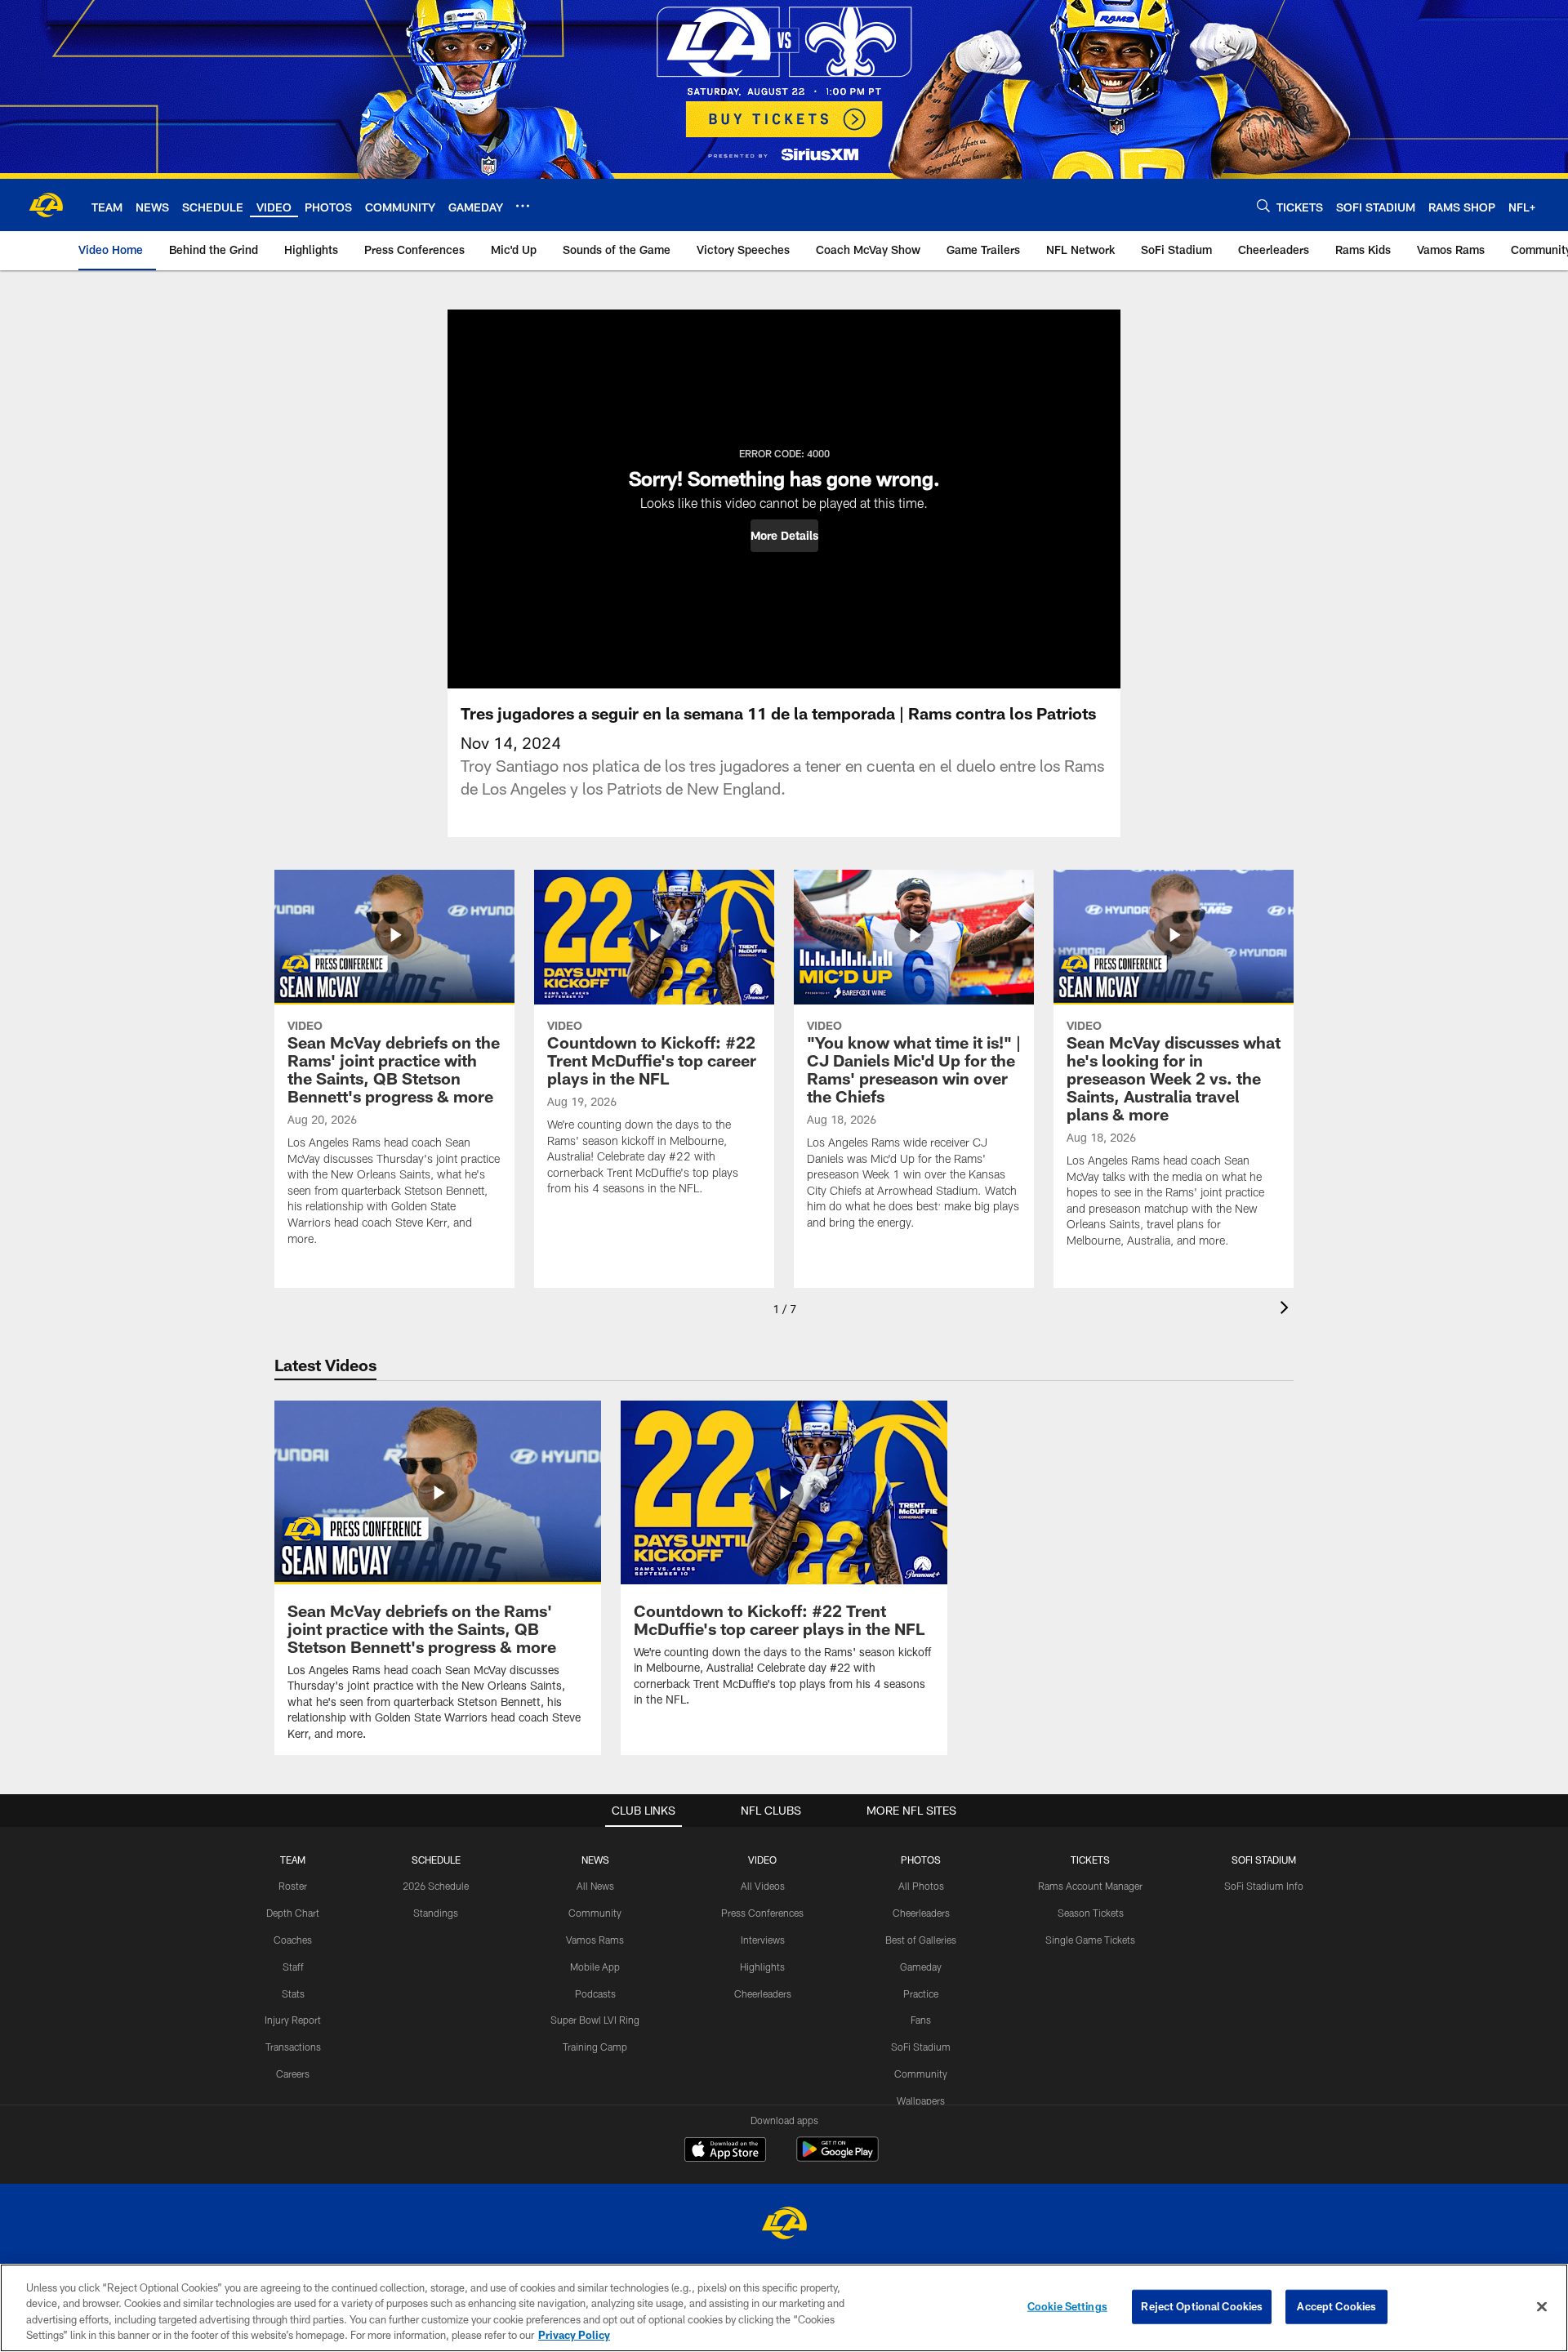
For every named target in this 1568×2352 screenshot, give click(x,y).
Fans (921, 2020)
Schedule (436, 1860)
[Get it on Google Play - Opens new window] (837, 2157)
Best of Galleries (921, 1940)
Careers (293, 2074)
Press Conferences (762, 1913)
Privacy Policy (574, 2335)
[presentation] (1287, 1310)
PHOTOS (921, 1860)
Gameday (921, 1967)
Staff (293, 1967)
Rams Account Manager (1090, 1886)
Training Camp (595, 2047)
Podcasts (595, 1993)
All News (595, 1886)
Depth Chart (293, 1913)
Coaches (293, 1940)
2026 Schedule (436, 1886)
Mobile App (595, 1967)
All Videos (763, 1886)
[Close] (1542, 2306)
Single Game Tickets (1090, 1940)
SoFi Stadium (921, 2047)
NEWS (595, 1860)
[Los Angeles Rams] (784, 2225)
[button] (784, 536)
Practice (921, 1993)
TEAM (293, 1860)
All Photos (921, 1886)
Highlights (762, 1967)
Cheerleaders (763, 1993)
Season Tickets (1091, 1913)
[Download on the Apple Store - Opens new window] (725, 2151)
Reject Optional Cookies (1202, 2306)
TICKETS (1090, 1860)
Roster (293, 1886)
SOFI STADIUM (1264, 1860)
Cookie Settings (1067, 2306)
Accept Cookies (1336, 2306)
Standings (436, 1913)
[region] (784, 2308)
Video (762, 1860)
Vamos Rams (595, 1940)
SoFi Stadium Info (1264, 1886)
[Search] (1263, 205)
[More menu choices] (523, 206)
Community (595, 1913)
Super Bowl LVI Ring (595, 2020)
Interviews (763, 1940)
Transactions (293, 2047)
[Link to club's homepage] (46, 205)
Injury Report (293, 2020)
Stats (293, 1993)
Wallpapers (921, 2100)
